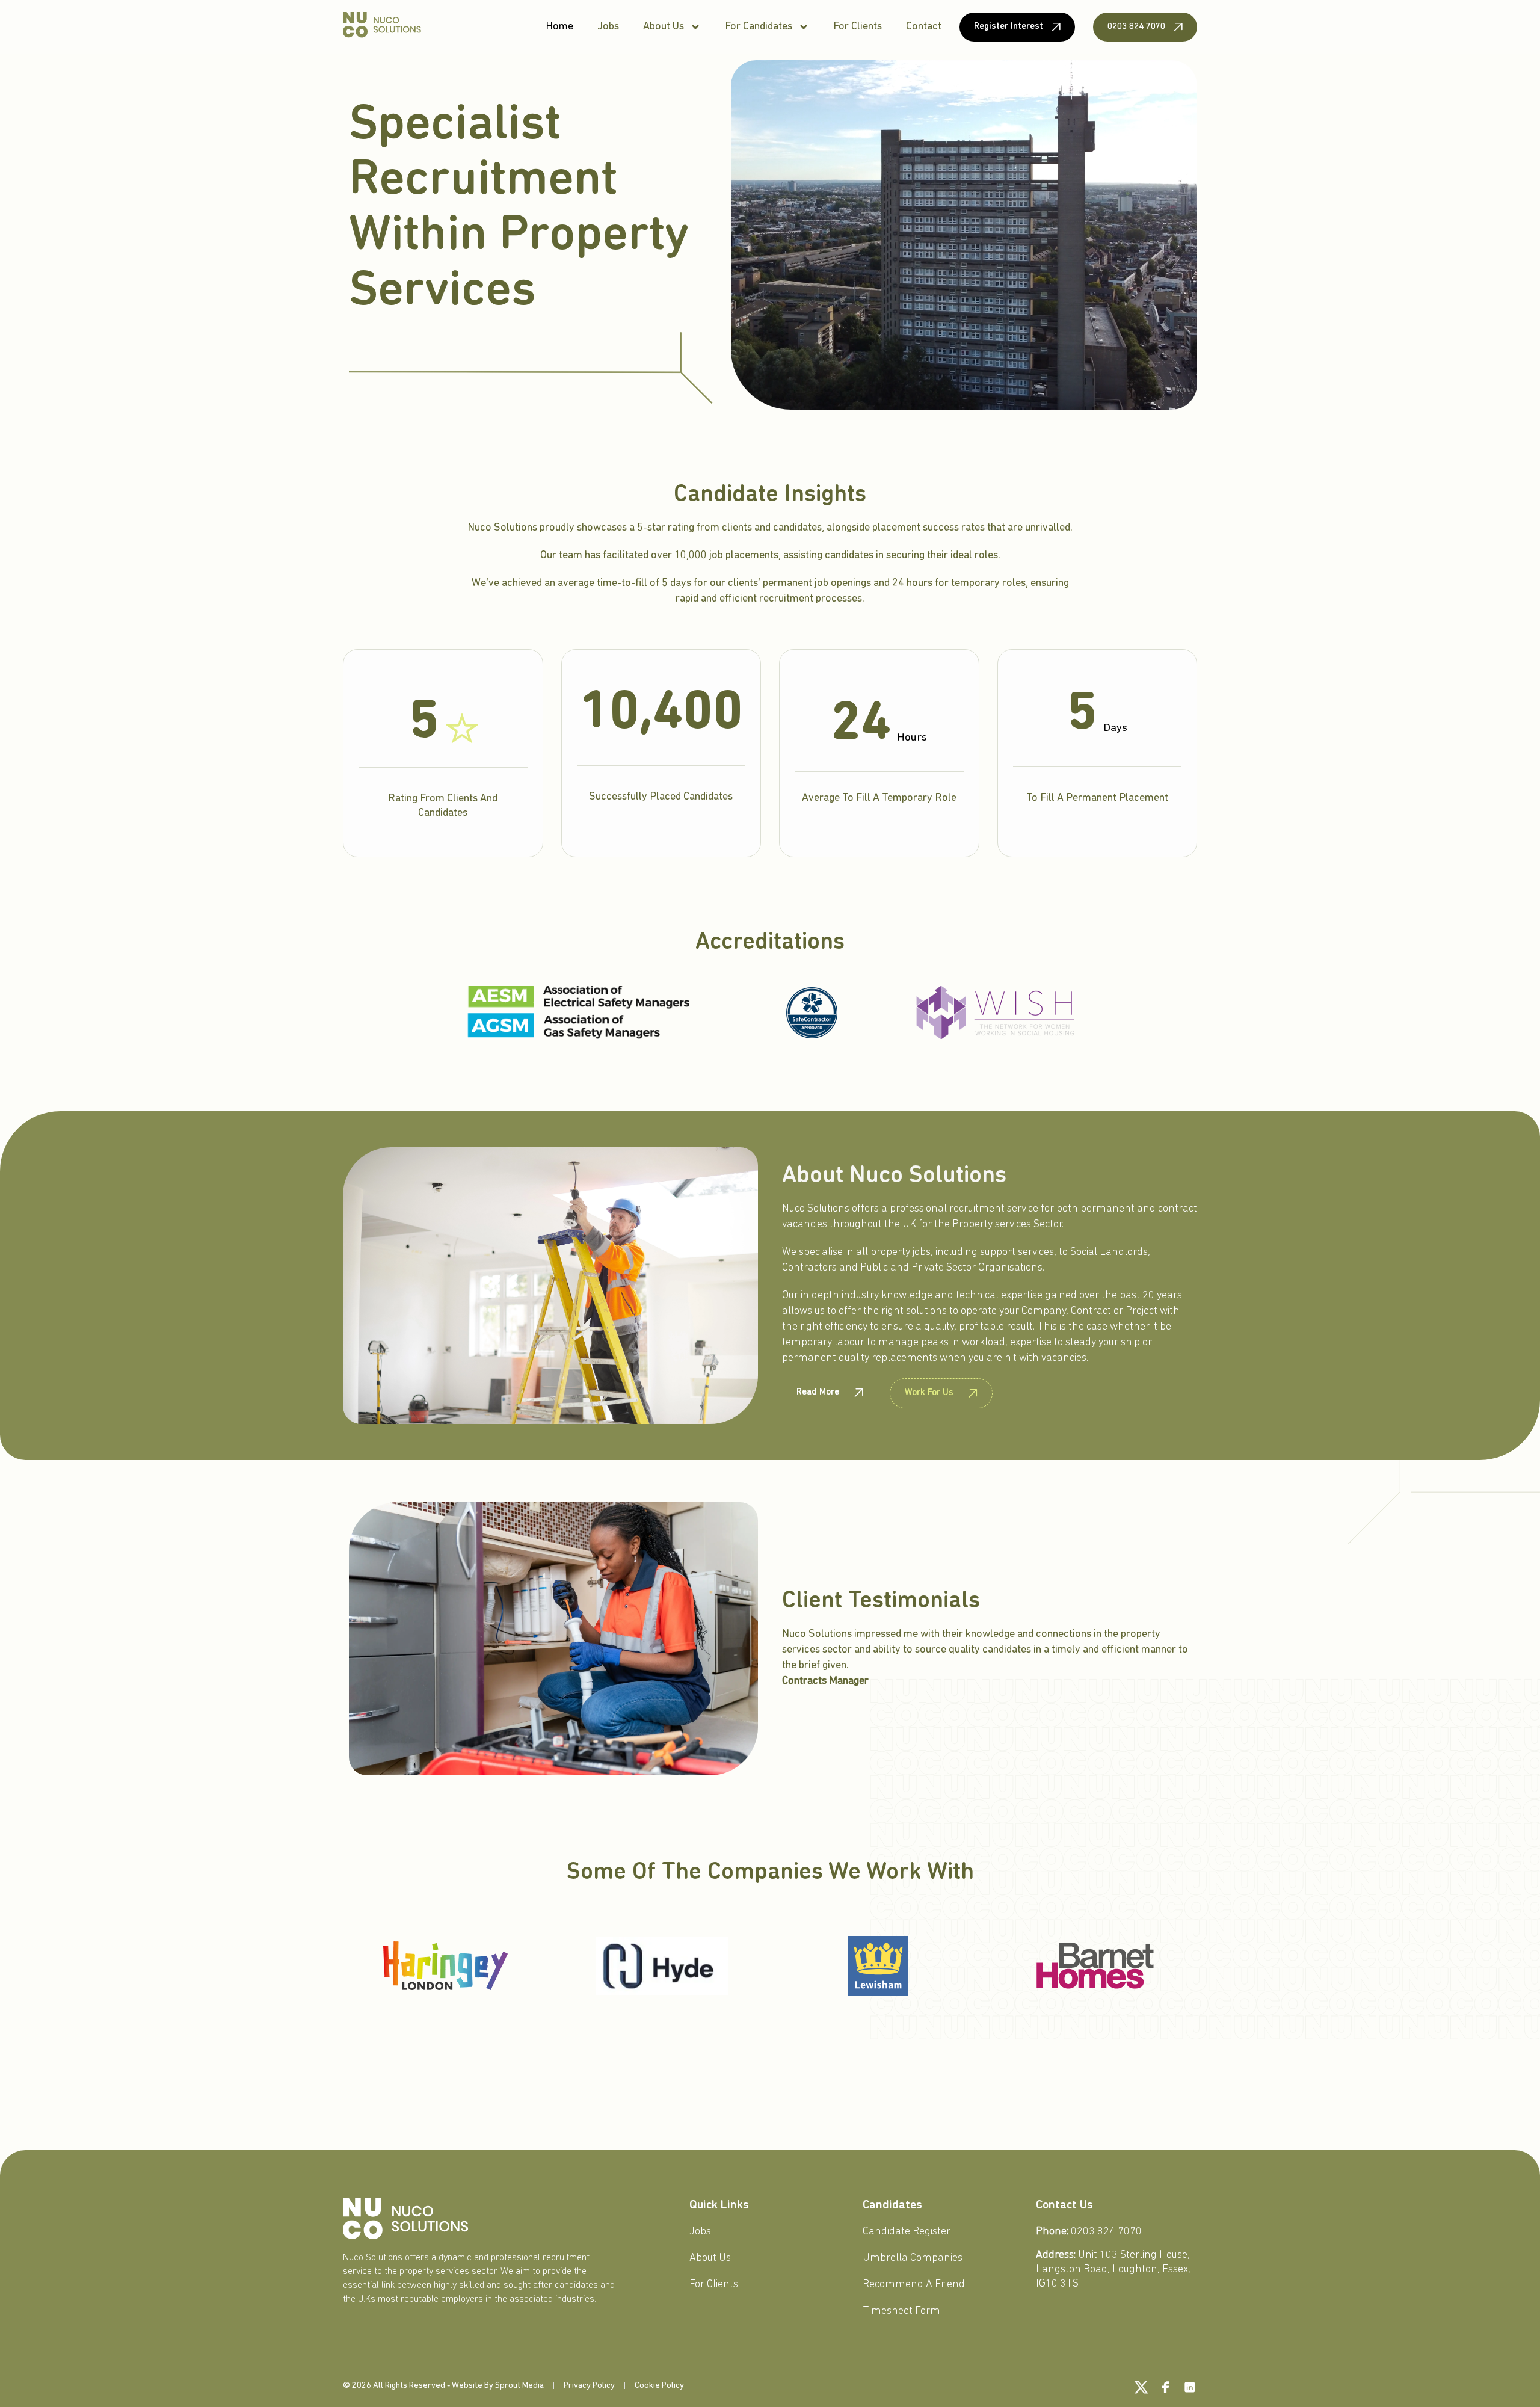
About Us (664, 27)
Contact (924, 27)
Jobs (608, 27)
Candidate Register (907, 2232)
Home (559, 27)
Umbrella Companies (913, 2258)
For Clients (858, 27)
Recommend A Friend (914, 2285)
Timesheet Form (901, 2311)
